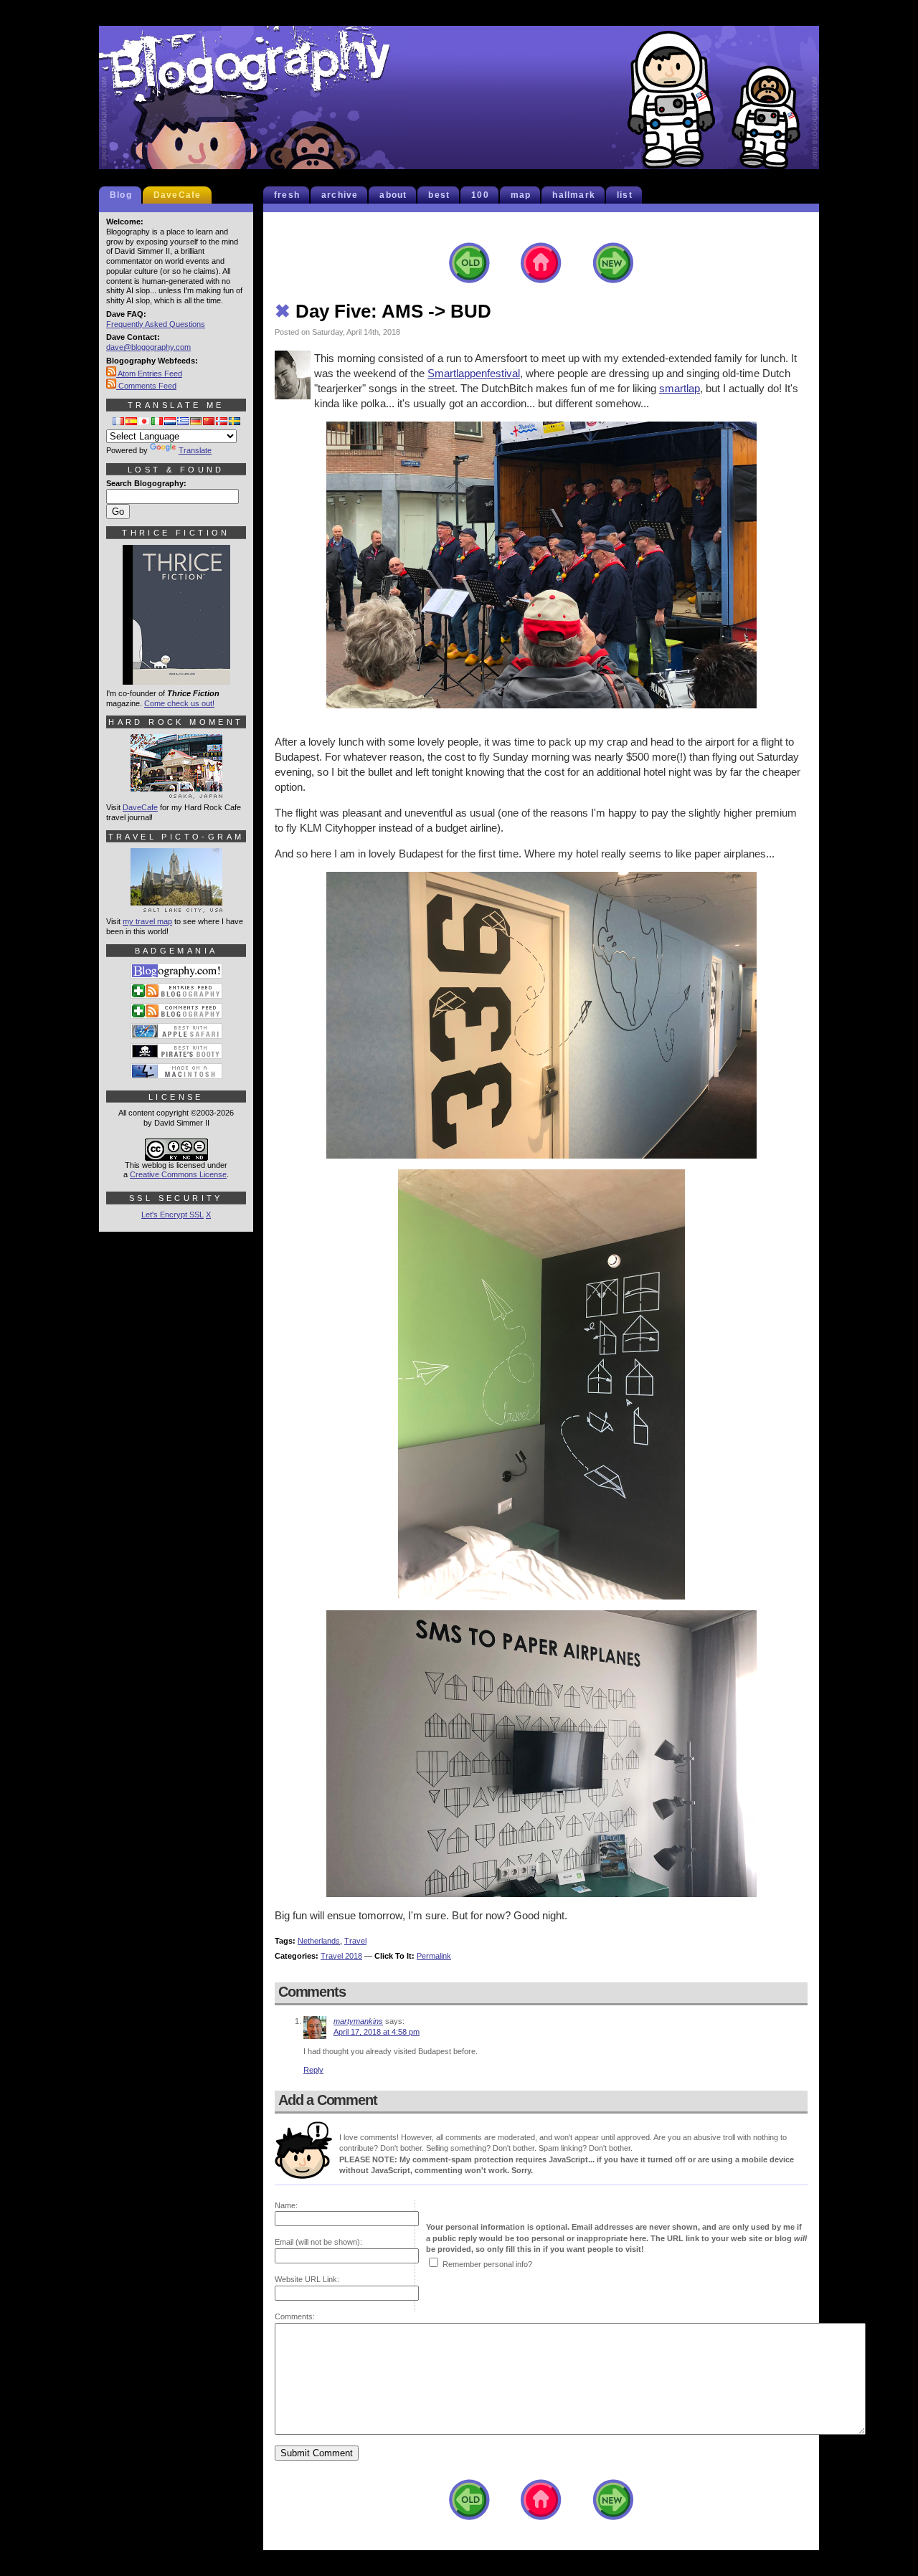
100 (480, 195)
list (625, 195)
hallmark (574, 195)
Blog (121, 195)
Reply (313, 2070)
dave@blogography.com (148, 347)
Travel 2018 (341, 1956)
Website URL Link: (307, 2279)
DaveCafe (178, 195)
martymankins (358, 2021)
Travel (355, 1941)
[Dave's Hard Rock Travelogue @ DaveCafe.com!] (176, 792)
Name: (286, 2205)
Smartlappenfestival (474, 373)
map (521, 195)
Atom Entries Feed (149, 374)
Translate (195, 450)
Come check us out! (179, 703)
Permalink (434, 1956)
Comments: (295, 2316)
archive (340, 195)
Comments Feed (146, 386)
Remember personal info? (487, 2264)
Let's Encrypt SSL (172, 1215)
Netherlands (319, 1941)
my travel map (147, 921)
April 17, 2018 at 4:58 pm (377, 2032)
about (393, 195)
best (439, 195)
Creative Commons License (178, 1174)
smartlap (680, 388)
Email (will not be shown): (318, 2242)
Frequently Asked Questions (156, 324)
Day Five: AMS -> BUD (383, 311)
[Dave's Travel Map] (176, 906)
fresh (287, 195)
